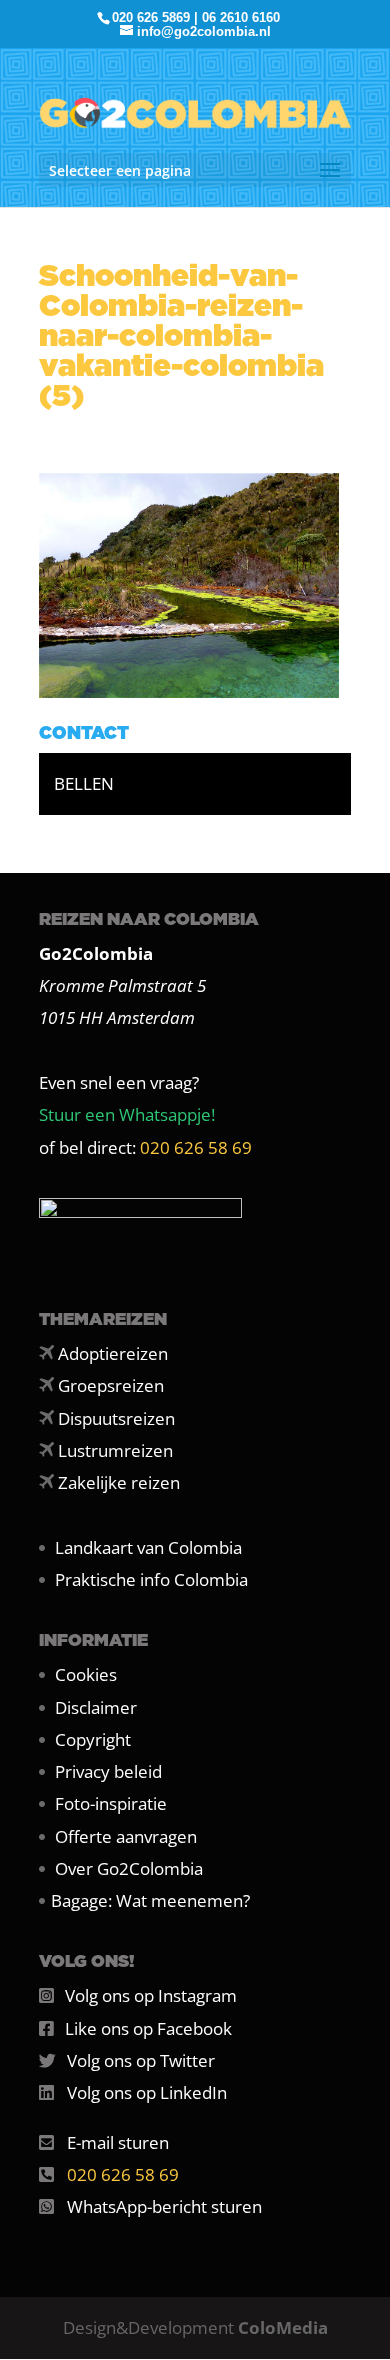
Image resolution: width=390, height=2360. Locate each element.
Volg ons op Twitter (141, 2060)
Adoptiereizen (113, 1353)
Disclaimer (96, 1707)
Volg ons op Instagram (151, 1995)
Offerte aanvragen (126, 1836)
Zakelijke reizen (119, 1482)
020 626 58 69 (196, 1147)
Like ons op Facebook (148, 2028)
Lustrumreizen (115, 1450)
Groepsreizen (111, 1385)
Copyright (93, 1739)
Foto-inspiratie (111, 1803)
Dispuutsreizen (116, 1418)
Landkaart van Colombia (148, 1547)
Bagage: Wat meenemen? (150, 1900)
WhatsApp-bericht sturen (164, 2206)
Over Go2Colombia (129, 1868)
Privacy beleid (108, 1771)
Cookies (86, 1674)
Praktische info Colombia (151, 1579)
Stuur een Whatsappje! (127, 1114)
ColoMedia (283, 2327)
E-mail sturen (118, 2142)
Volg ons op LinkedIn (147, 2092)
